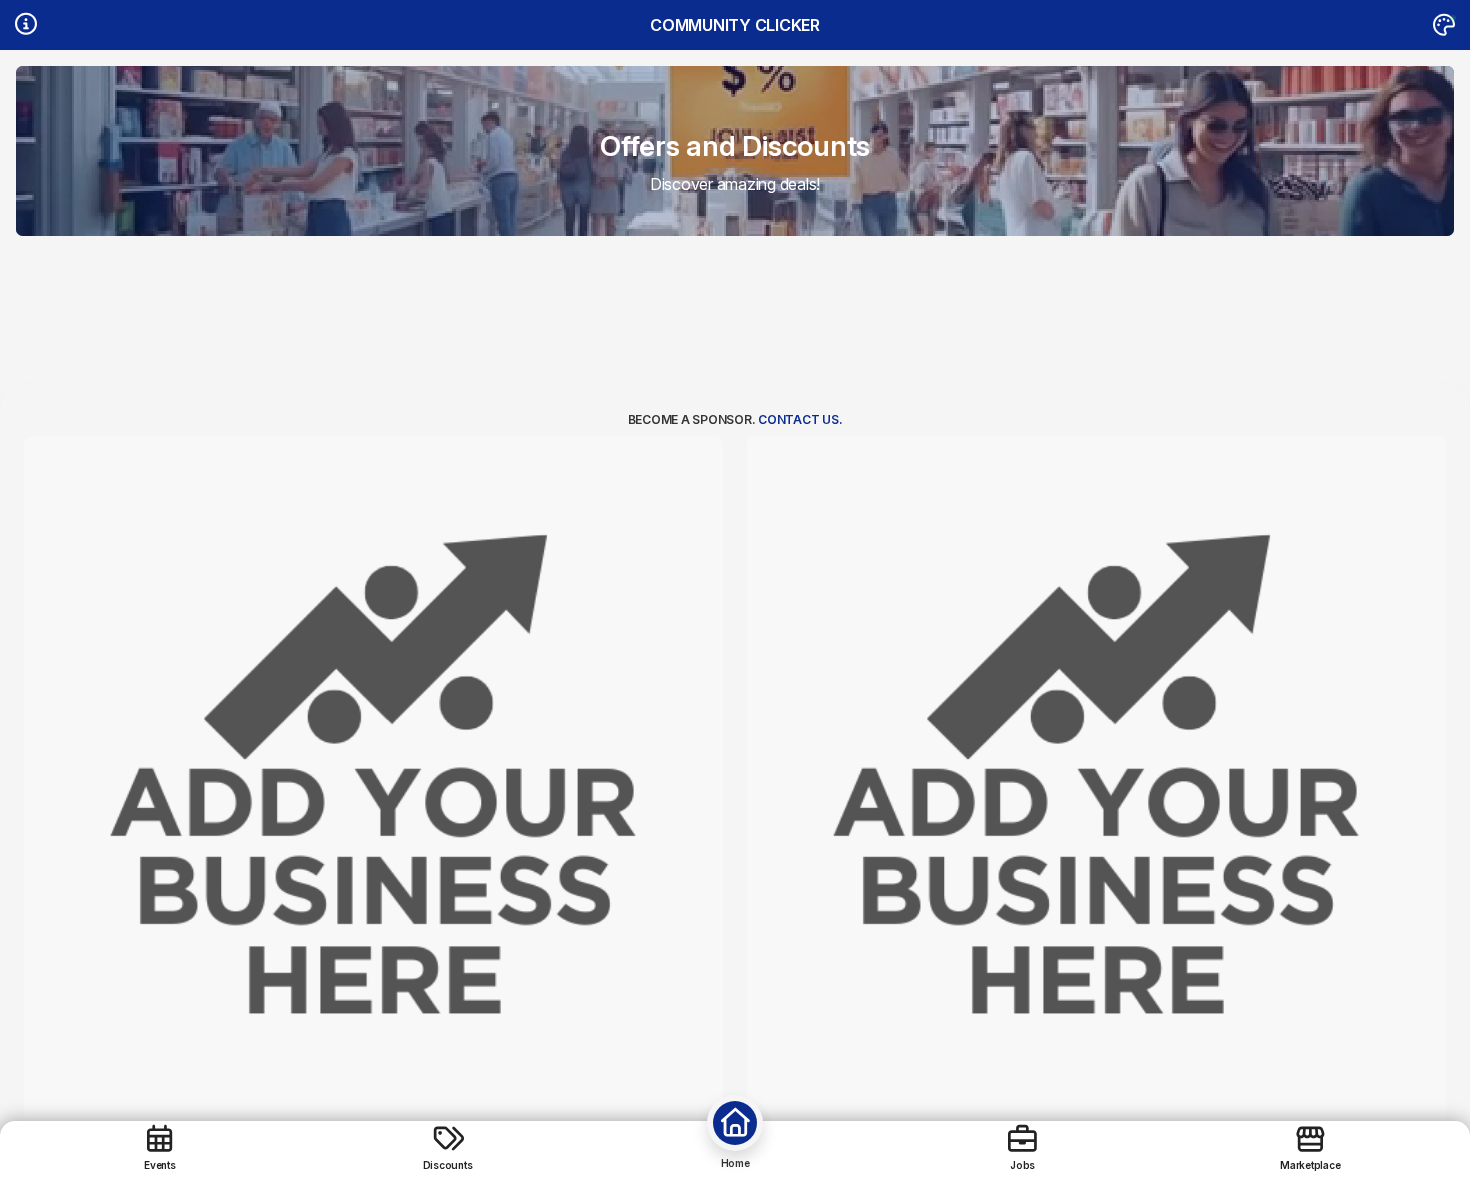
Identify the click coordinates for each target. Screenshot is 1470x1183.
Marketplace (1310, 1164)
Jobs (1022, 1164)
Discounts (448, 1164)
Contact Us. (800, 419)
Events (160, 1164)
